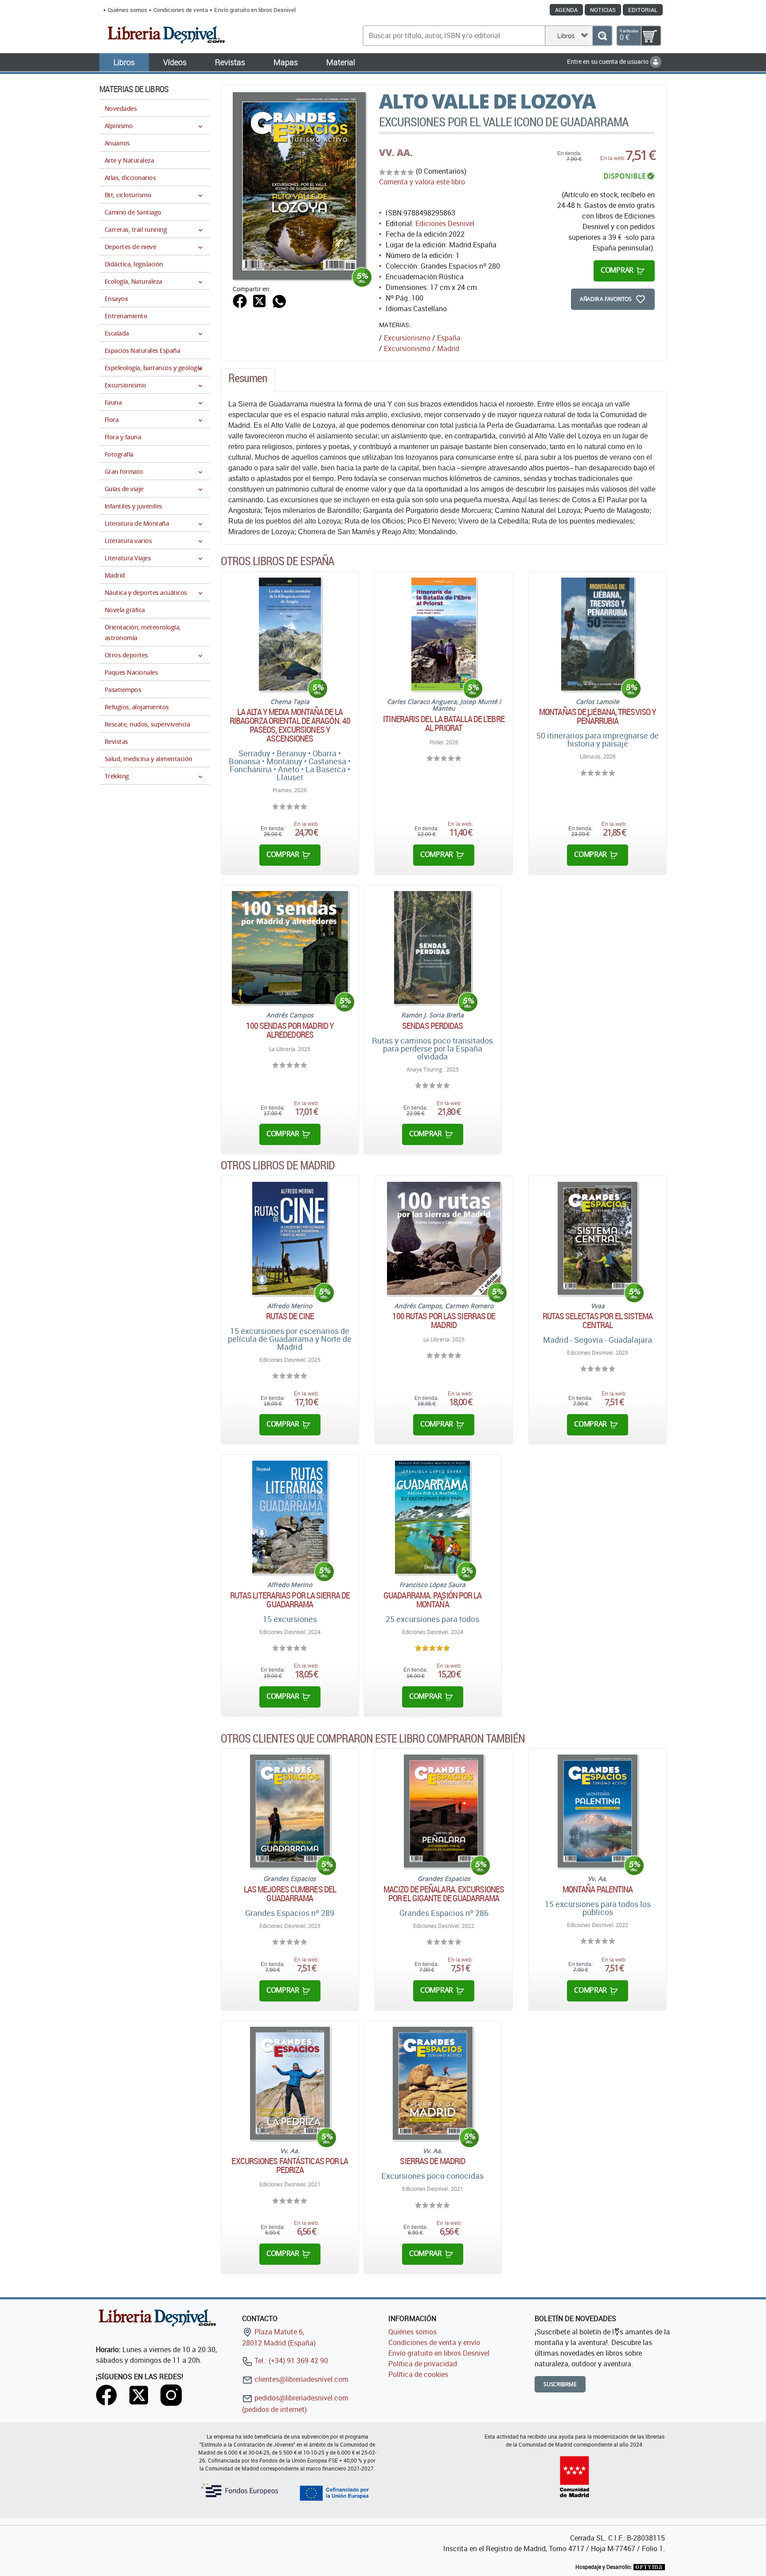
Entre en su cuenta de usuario (608, 61)
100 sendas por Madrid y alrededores (290, 1030)
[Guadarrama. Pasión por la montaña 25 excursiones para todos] (432, 1517)
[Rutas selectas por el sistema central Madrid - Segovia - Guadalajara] (598, 1238)
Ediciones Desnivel (445, 223)
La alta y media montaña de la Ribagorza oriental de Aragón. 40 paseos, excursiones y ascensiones (290, 725)
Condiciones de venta (181, 10)
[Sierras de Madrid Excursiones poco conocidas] (433, 2083)
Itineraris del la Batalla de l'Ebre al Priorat (444, 723)
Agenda (566, 10)
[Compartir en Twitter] (259, 300)
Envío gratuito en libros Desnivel (255, 10)
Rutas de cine (290, 1316)
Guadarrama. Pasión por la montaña (433, 1600)
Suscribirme (560, 2384)
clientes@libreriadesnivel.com (301, 2379)
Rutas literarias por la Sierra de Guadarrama (290, 1600)
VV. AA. (396, 152)
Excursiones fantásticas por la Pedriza (290, 2166)
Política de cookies (418, 2374)
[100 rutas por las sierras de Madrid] (444, 1238)
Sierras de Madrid (432, 2161)
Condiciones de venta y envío (434, 2342)
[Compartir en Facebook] (240, 300)
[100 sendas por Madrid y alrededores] (290, 948)
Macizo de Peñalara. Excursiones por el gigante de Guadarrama (444, 1894)
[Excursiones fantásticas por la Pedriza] (290, 2083)
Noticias (603, 10)
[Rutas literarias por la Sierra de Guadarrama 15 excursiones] (290, 1517)
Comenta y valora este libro (422, 182)
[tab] (248, 380)
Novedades (121, 108)
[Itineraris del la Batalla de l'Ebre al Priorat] (444, 634)
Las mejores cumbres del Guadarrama (290, 1894)
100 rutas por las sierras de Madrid (444, 1321)
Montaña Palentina (598, 1889)
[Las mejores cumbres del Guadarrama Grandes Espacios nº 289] (290, 1811)
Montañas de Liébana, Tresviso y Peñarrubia (598, 716)
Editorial (643, 10)
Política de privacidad (423, 2364)
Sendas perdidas (433, 1026)
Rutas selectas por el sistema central (598, 1321)
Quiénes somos (127, 10)
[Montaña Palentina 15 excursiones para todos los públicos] (598, 1811)
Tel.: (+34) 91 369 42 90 (290, 2361)
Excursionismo (407, 338)
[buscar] (602, 36)
